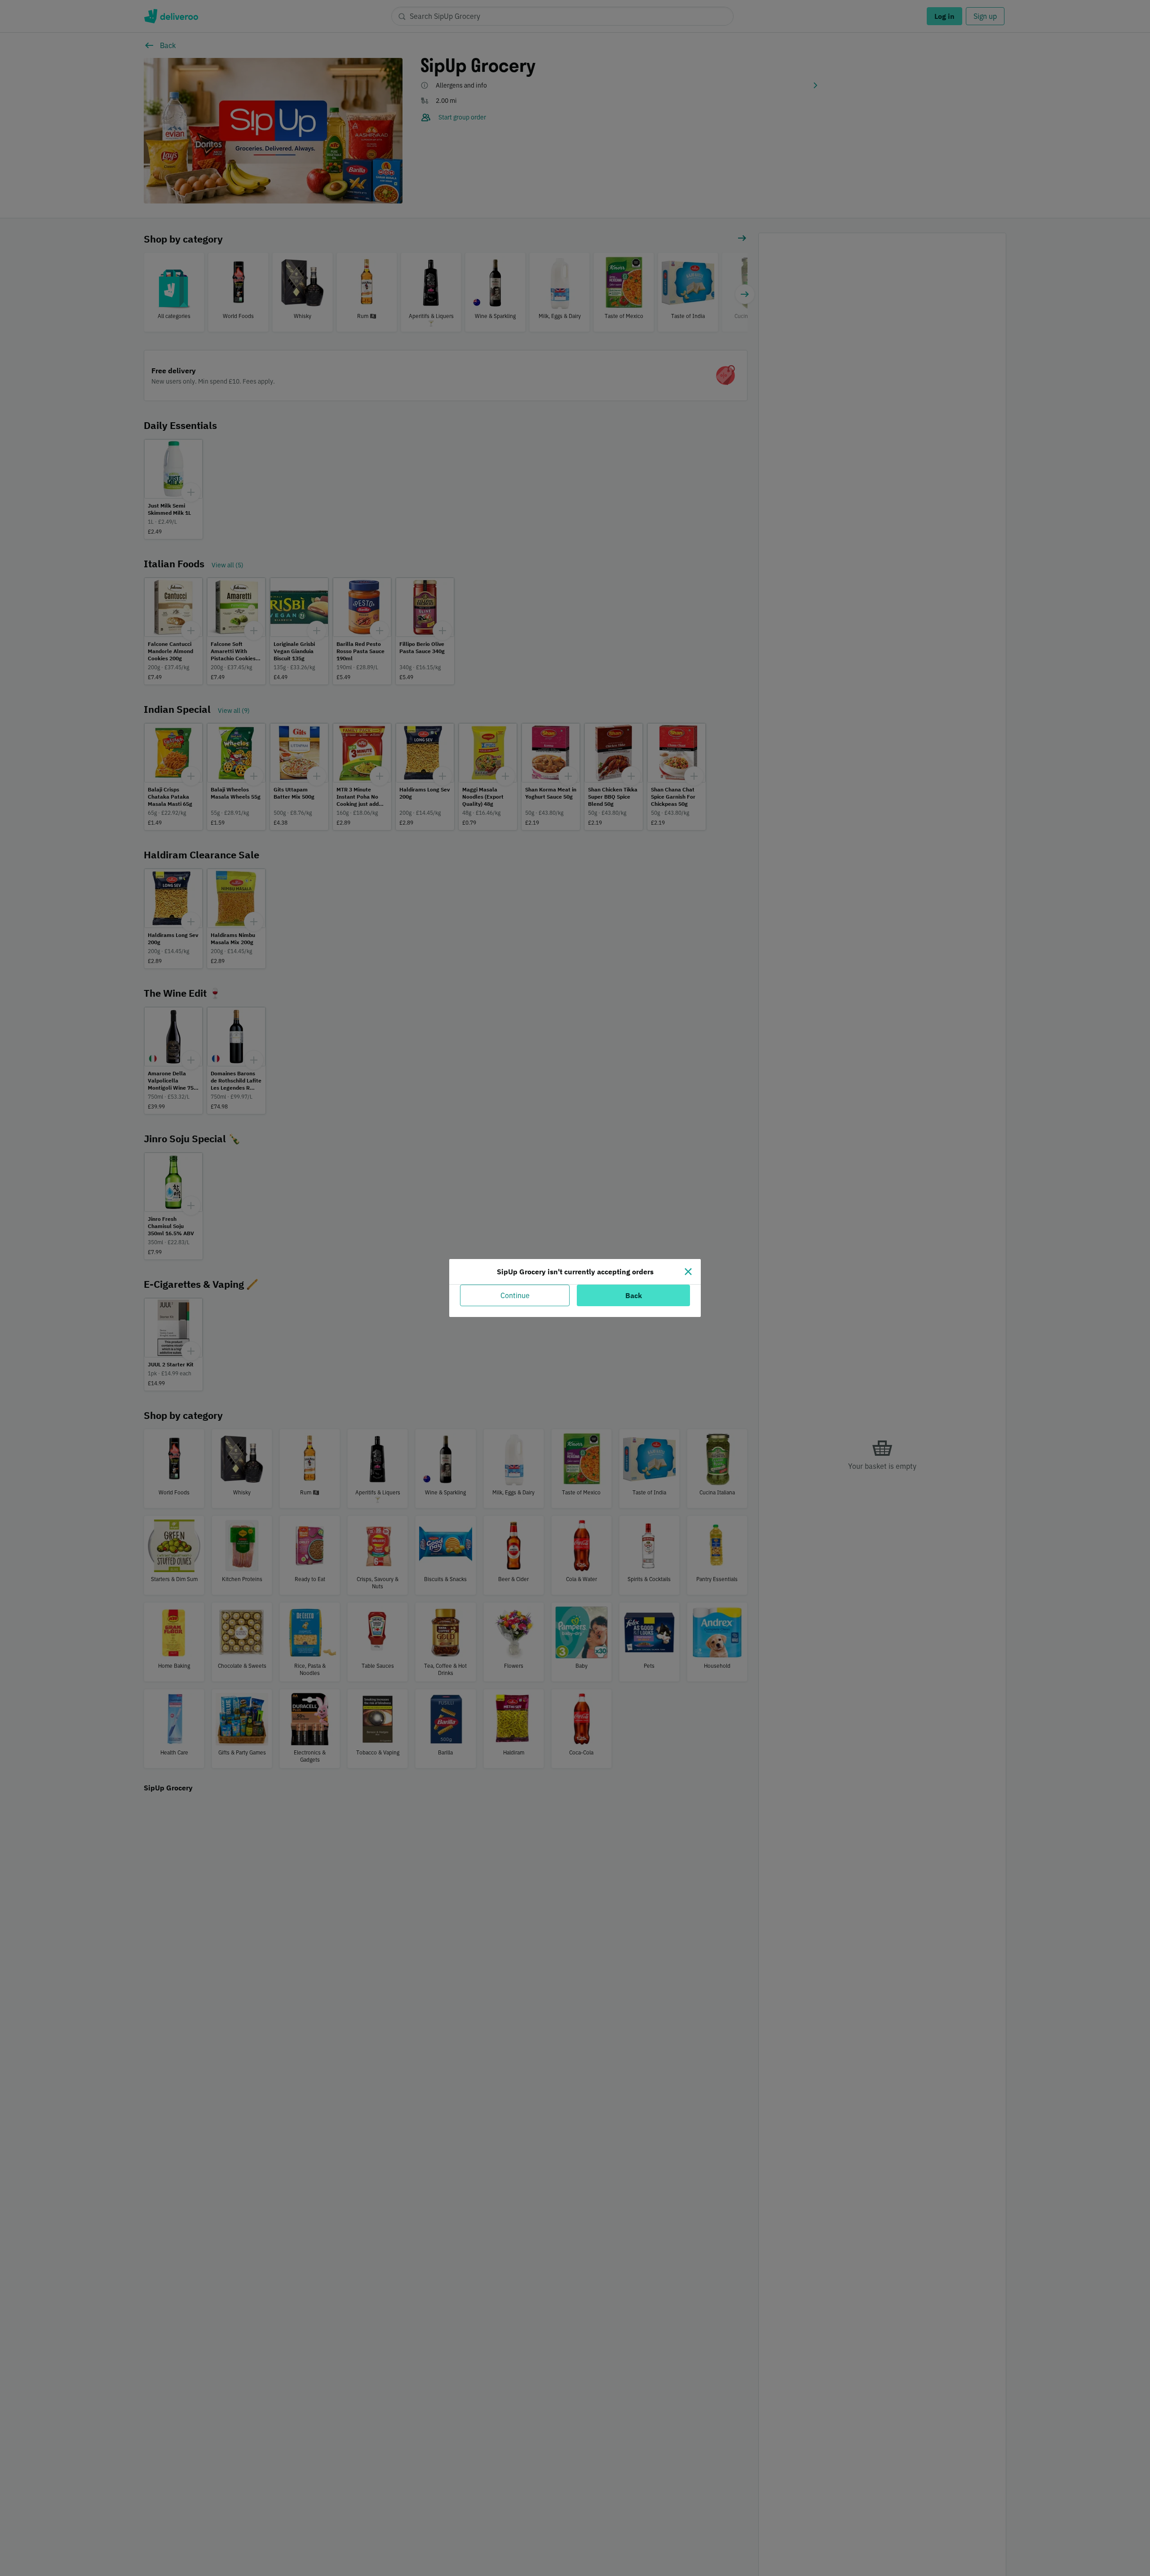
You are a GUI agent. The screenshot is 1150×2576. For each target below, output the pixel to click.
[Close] (688, 1272)
